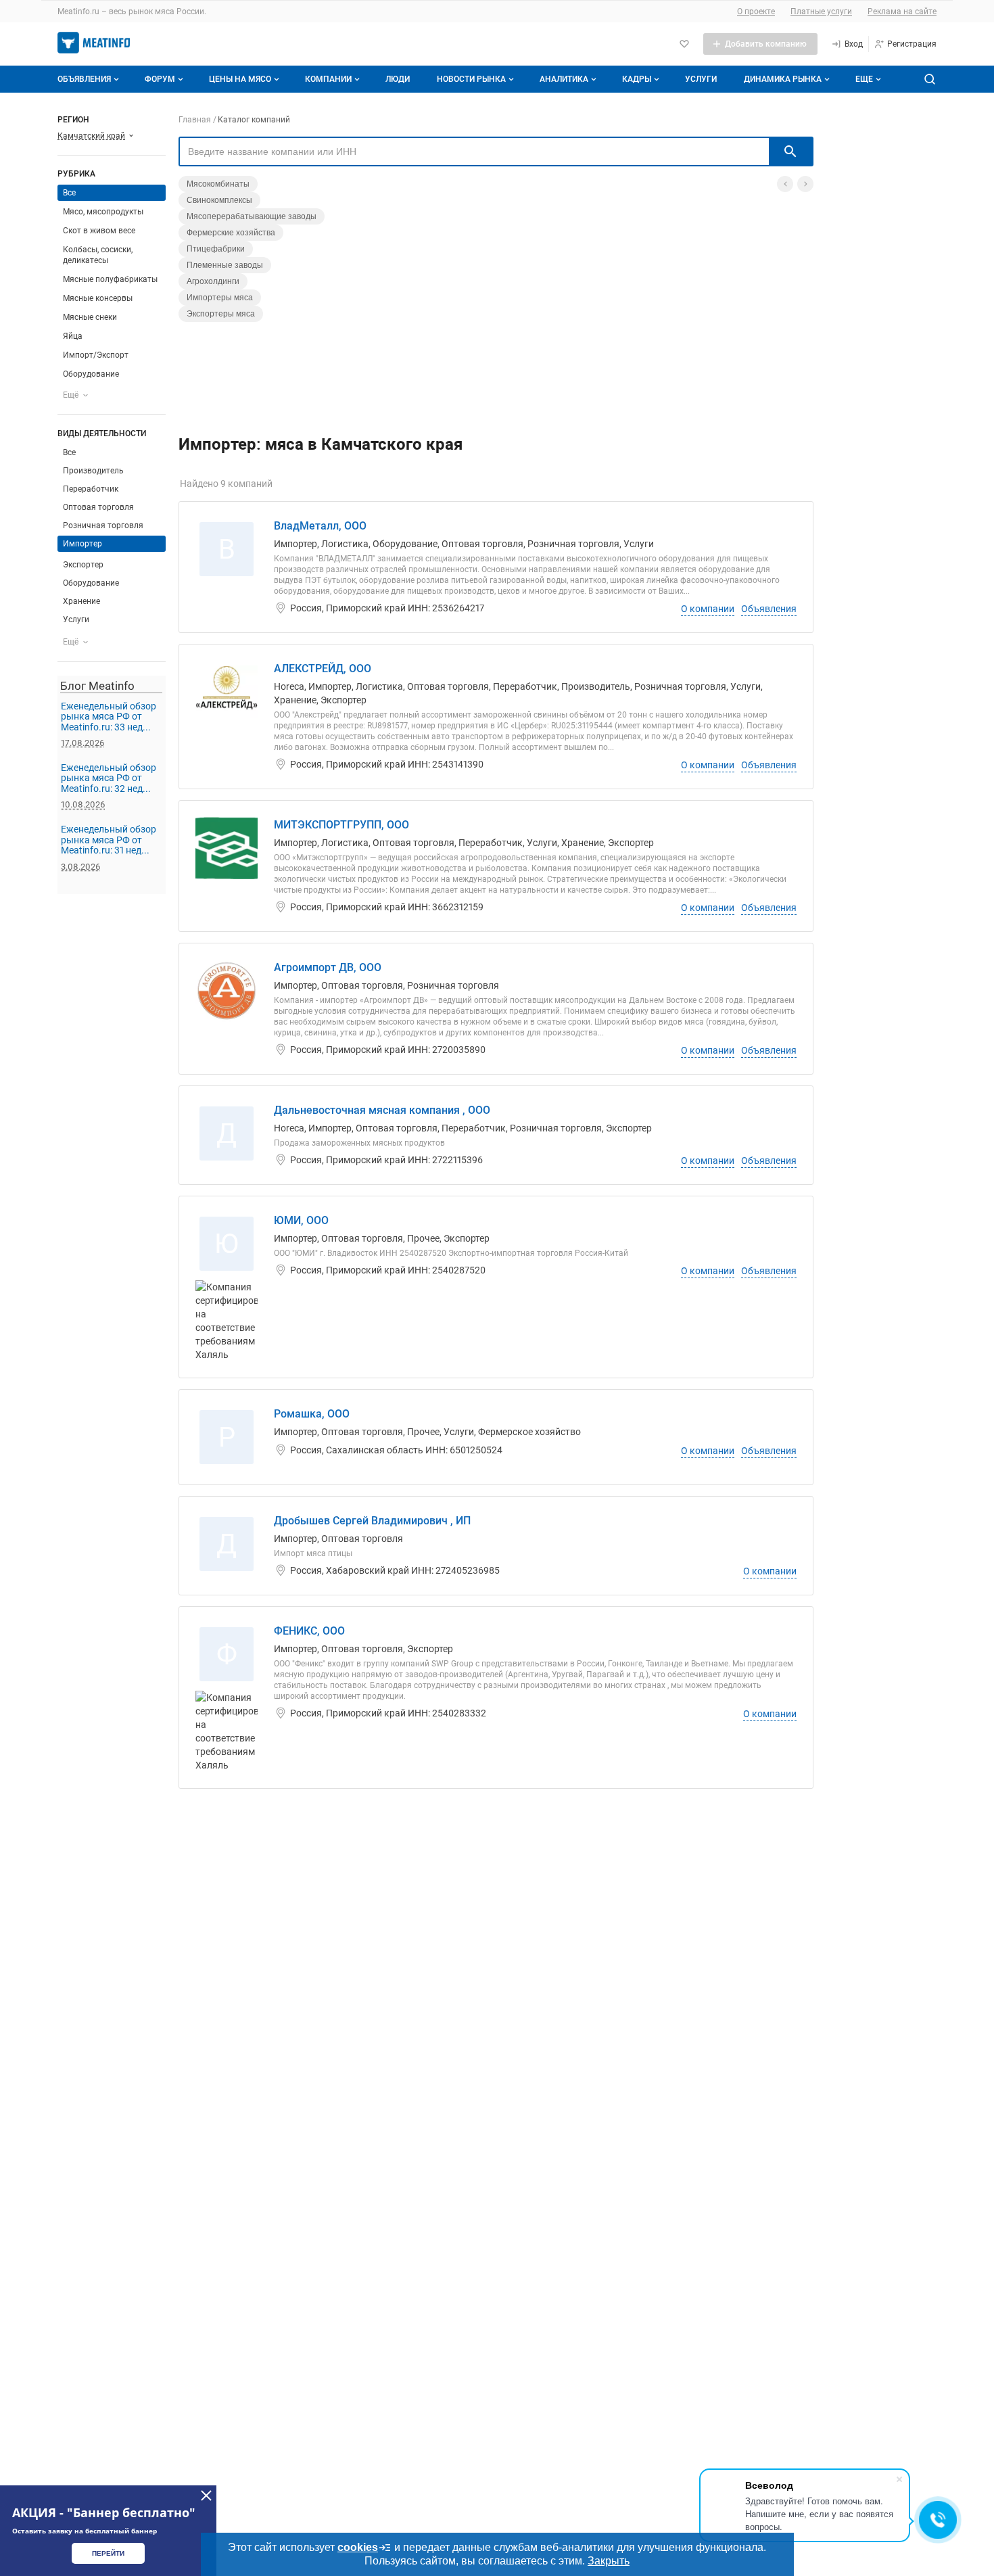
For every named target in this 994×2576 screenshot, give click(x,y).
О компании (708, 609)
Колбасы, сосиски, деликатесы (98, 255)
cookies (358, 2547)
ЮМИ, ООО (301, 1220)
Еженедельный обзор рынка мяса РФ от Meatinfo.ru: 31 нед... (109, 840)
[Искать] (790, 151)
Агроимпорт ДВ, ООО (328, 967)
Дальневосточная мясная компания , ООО (382, 1110)
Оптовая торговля (98, 507)
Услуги (701, 79)
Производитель (93, 471)
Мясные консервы (98, 298)
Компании (328, 79)
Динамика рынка (783, 79)
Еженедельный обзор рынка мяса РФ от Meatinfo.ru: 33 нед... (109, 717)
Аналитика (564, 79)
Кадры (637, 79)
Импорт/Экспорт (96, 355)
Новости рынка (471, 79)
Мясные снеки (90, 317)
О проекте (756, 11)
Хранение (81, 601)
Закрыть (609, 2561)
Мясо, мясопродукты (103, 212)
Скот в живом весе (99, 231)
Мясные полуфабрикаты (110, 279)
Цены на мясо (240, 79)
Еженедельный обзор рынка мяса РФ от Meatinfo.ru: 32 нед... (109, 778)
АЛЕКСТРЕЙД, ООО (323, 669)
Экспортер (83, 565)
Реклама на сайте (902, 11)
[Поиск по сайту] (930, 79)
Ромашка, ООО (312, 1414)
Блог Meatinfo (97, 686)
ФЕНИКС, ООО (309, 1631)
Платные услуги (821, 11)
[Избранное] (684, 44)
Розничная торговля (103, 525)
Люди (398, 79)
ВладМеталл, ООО (320, 526)
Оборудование (91, 374)
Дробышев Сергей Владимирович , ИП (372, 1521)
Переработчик (91, 489)
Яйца (73, 336)
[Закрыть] (206, 2496)
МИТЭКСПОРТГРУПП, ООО (341, 825)
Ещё (71, 395)
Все (70, 452)
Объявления (84, 79)
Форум (160, 79)
